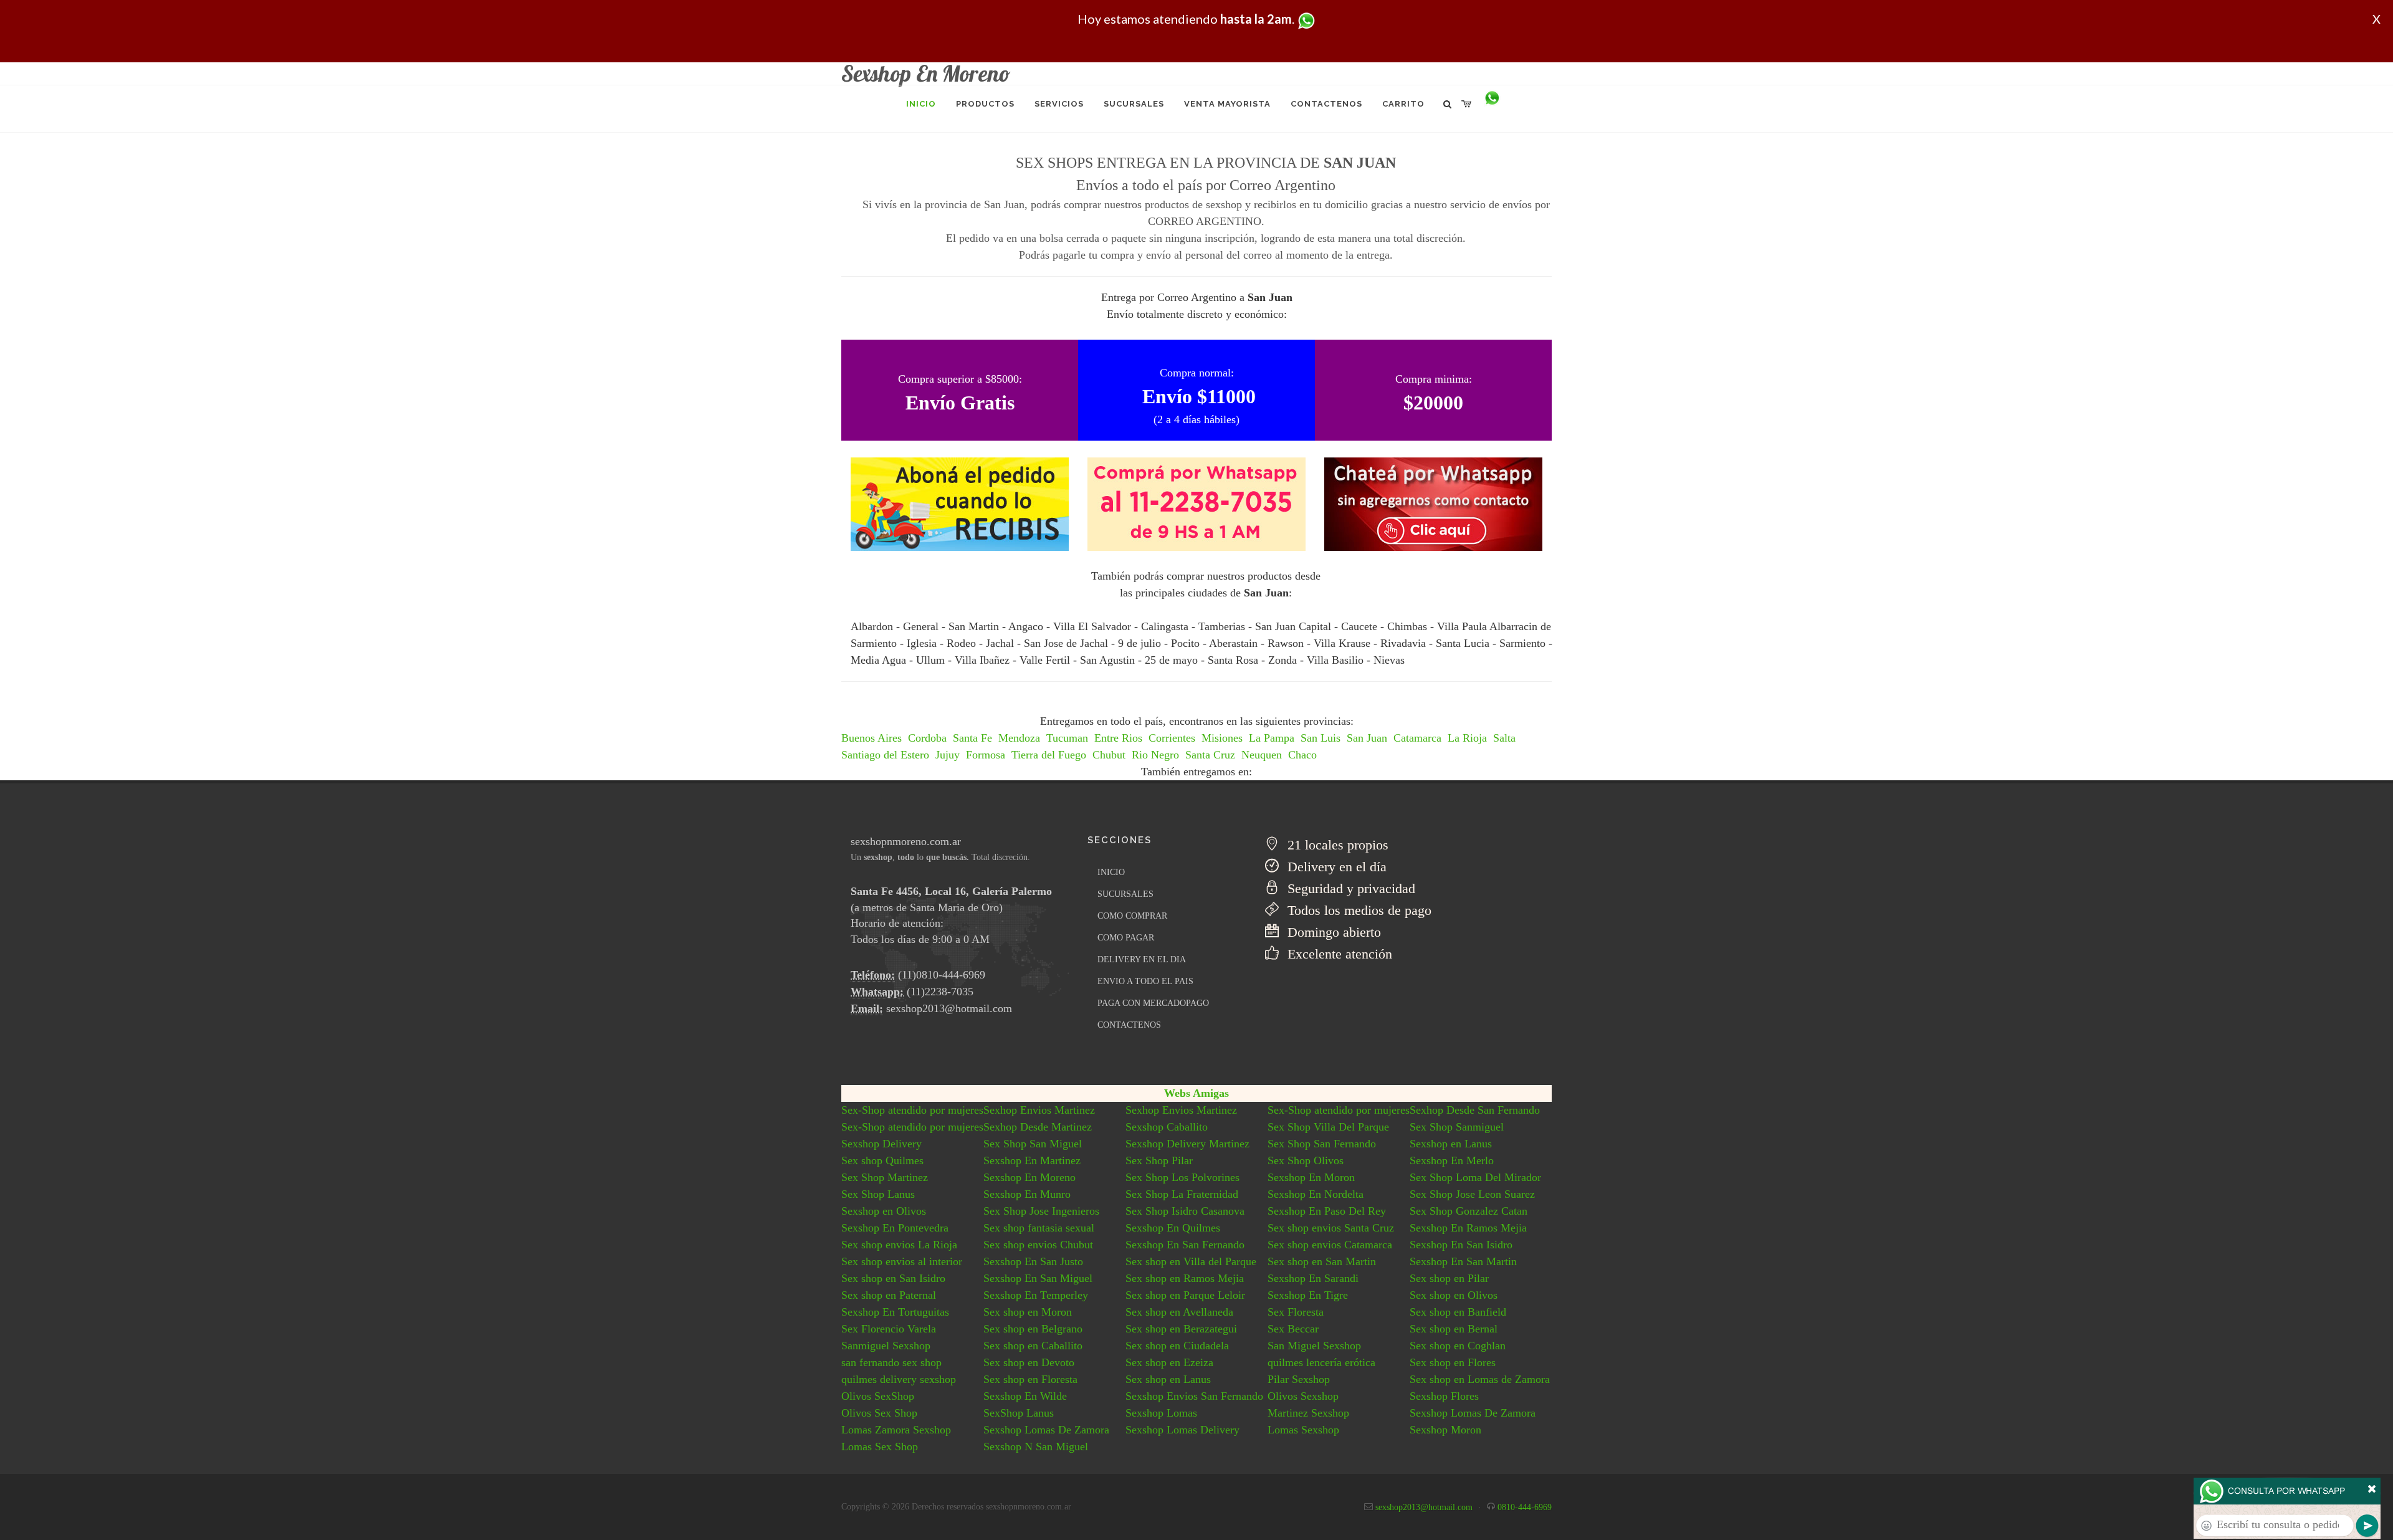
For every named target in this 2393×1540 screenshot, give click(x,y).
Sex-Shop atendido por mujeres (912, 1110)
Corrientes (1172, 738)
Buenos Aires (872, 738)
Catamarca (1417, 738)
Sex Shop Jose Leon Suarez (1472, 1194)
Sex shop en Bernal (1454, 1329)
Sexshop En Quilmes (1173, 1228)
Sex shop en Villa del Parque (1191, 1261)
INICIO (1111, 872)
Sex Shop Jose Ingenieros (1041, 1211)
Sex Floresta (1296, 1312)
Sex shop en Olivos (1454, 1295)
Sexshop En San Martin (1463, 1261)
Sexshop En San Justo (1033, 1261)
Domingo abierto (1332, 932)
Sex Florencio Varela (889, 1329)
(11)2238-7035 (940, 992)
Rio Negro (1155, 755)
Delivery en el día (1335, 867)
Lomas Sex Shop (880, 1447)
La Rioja (1467, 738)
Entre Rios (1118, 738)
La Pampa (1272, 738)
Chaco (1302, 755)
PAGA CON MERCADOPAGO (1153, 1003)
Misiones (1222, 738)
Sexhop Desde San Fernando (1475, 1110)
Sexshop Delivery (881, 1144)
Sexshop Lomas (1161, 1413)
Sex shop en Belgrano (1033, 1329)
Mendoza (1019, 738)
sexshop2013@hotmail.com (949, 1008)
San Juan (1367, 738)
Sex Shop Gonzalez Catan (1469, 1211)
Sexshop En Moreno (1029, 1177)
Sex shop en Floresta (1030, 1379)
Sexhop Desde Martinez (1038, 1127)
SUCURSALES (1125, 894)
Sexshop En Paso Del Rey (1327, 1211)
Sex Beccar (1293, 1329)
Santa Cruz (1210, 755)
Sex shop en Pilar (1449, 1278)
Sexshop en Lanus (1451, 1144)
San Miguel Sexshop (1314, 1346)
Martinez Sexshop (1308, 1413)
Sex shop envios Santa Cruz (1331, 1228)
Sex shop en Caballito (1033, 1346)
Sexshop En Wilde (1025, 1396)
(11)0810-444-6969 (942, 975)
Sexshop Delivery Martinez (1187, 1144)
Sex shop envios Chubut (1038, 1245)
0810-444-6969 (1525, 1507)
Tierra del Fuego (1049, 755)
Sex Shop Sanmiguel (1457, 1127)
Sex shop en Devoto (1029, 1362)
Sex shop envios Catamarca (1330, 1245)
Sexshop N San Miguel (1036, 1447)
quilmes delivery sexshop (899, 1379)
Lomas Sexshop (1303, 1430)
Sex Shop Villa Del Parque (1328, 1127)
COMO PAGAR (1126, 938)
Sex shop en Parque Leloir (1185, 1295)
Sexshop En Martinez (1032, 1160)
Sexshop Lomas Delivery (1182, 1430)
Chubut (1109, 755)
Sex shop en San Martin (1322, 1261)
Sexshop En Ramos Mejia (1468, 1228)
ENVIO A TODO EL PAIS (1145, 981)
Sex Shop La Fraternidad (1182, 1194)
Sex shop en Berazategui (1181, 1329)
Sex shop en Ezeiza (1169, 1362)
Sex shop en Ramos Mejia (1185, 1278)
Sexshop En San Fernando (1185, 1245)
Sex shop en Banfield (1458, 1312)
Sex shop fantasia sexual (1039, 1228)
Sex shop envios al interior (902, 1261)
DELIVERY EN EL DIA (1142, 959)
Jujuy (948, 755)
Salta (1504, 738)
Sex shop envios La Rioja (899, 1245)
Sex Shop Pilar (1159, 1160)
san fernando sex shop (891, 1362)
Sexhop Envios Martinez (1039, 1110)
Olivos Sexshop (1303, 1396)
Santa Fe (972, 738)
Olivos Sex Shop (879, 1413)
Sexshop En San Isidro (1461, 1245)
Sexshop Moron (1445, 1430)
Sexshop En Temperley (1036, 1295)
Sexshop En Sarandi (1313, 1278)
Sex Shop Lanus (878, 1194)
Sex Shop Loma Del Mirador (1475, 1177)
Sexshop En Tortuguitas (895, 1312)
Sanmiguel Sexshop (886, 1346)
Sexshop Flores (1444, 1396)
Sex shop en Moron (1028, 1312)
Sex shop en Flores (1453, 1362)
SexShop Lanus (1019, 1413)
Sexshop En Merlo (1452, 1160)
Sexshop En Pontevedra (895, 1228)
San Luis (1321, 738)
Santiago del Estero (885, 755)
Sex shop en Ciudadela (1177, 1346)
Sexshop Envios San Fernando (1194, 1396)
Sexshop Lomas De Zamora (1473, 1413)
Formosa (986, 755)
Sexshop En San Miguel (1038, 1278)
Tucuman (1067, 738)
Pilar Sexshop (1299, 1379)
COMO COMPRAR (1132, 916)
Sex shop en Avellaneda (1179, 1312)
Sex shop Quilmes (882, 1160)
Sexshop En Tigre (1308, 1295)
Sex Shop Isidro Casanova (1185, 1211)
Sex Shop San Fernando (1322, 1144)
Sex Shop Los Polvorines (1182, 1177)
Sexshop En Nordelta (1316, 1194)
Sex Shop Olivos (1306, 1160)
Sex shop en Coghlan (1458, 1346)
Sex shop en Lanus (1168, 1379)
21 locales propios (1336, 845)
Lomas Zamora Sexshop (896, 1430)
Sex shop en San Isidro (893, 1278)
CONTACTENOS (1129, 1025)
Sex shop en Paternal (889, 1295)
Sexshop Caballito (1167, 1127)
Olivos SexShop (878, 1396)
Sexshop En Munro (1027, 1194)
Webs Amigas (1196, 1093)
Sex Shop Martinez (885, 1177)
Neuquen (1262, 755)
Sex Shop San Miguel (1033, 1144)
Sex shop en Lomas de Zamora (1480, 1379)
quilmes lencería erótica (1321, 1362)
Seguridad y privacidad (1349, 888)
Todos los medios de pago (1358, 910)
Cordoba (927, 738)
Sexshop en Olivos (884, 1211)
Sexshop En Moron (1311, 1177)
